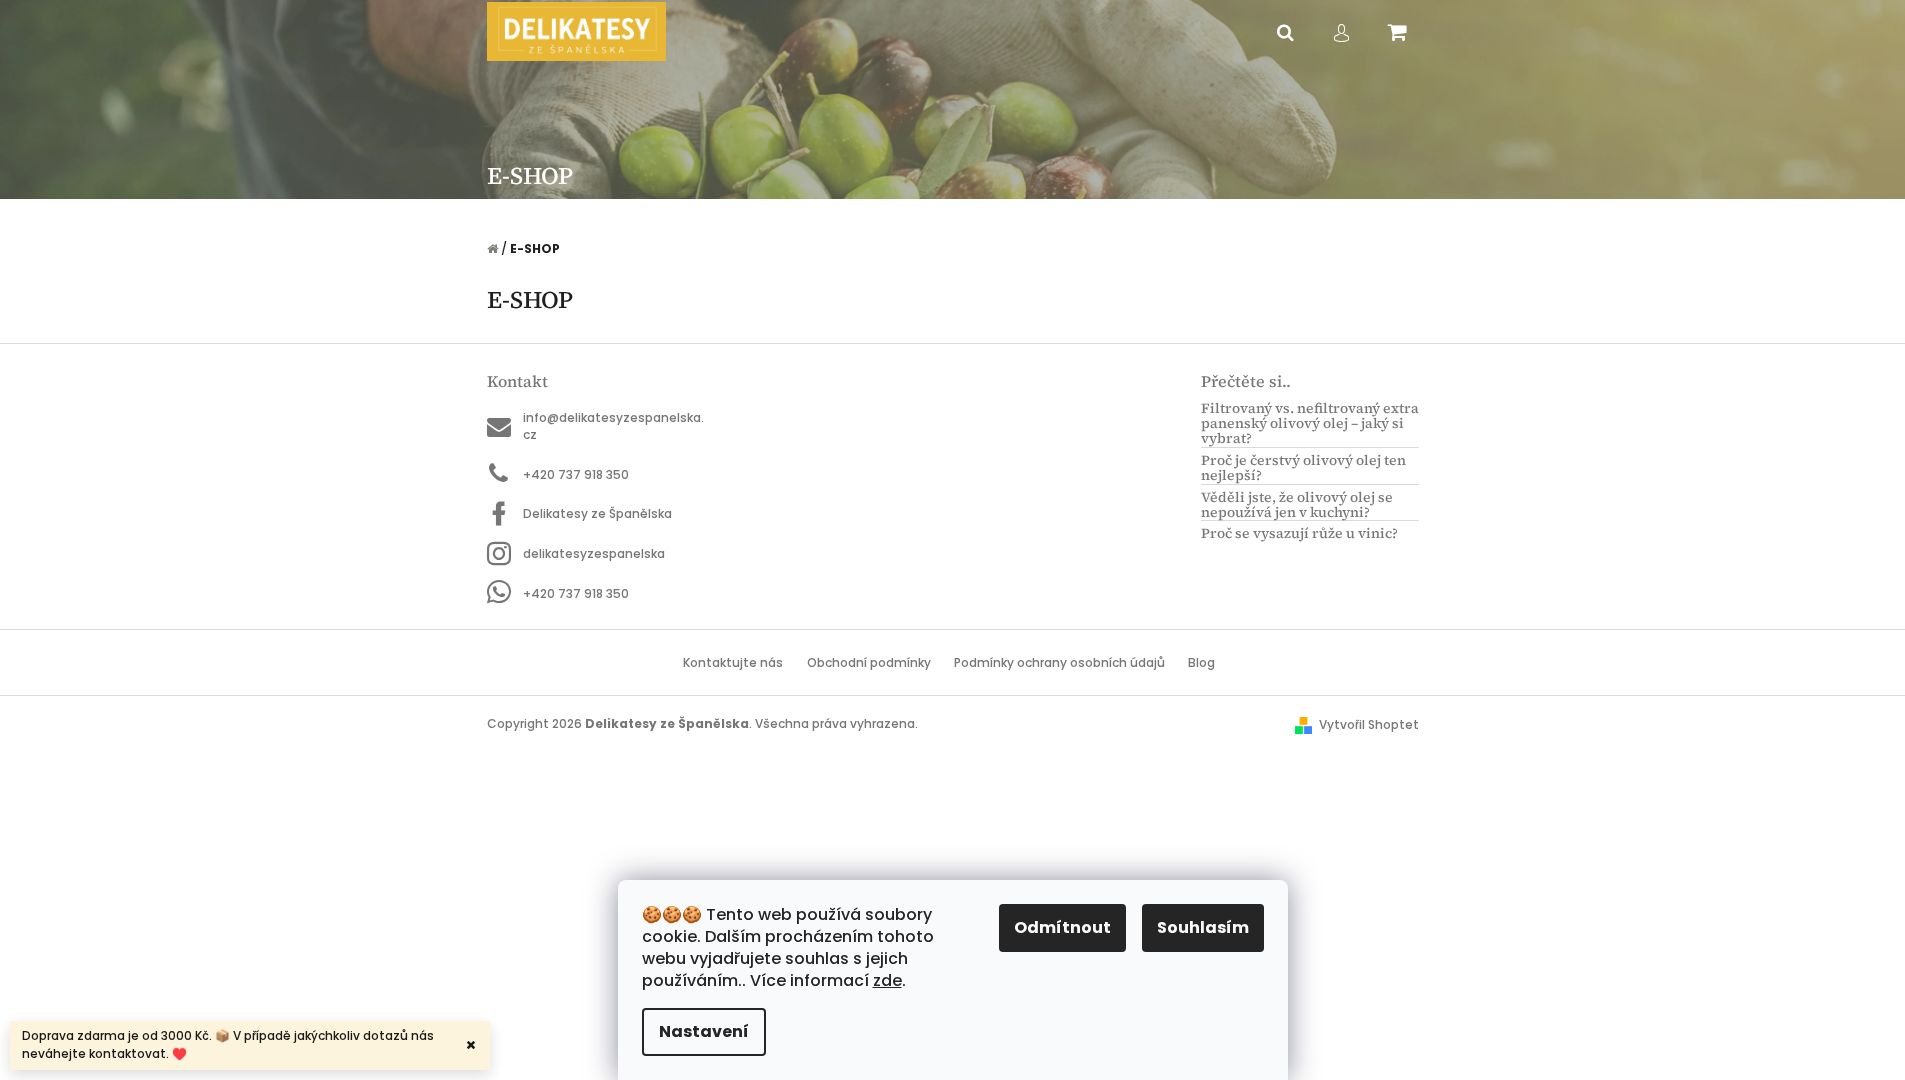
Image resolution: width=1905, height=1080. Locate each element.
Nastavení (704, 1031)
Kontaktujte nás (733, 662)
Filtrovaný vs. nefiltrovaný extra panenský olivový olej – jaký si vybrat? (1310, 424)
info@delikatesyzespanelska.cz (613, 426)
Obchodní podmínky (869, 662)
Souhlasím (1203, 927)
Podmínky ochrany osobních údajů (1059, 662)
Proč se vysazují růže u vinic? (1299, 533)
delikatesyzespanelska (594, 553)
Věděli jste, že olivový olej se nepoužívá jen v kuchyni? (1297, 505)
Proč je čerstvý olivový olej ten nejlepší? (1303, 468)
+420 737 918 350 (576, 474)
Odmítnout (1062, 927)
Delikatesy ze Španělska (597, 513)
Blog (1201, 662)
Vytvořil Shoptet (1369, 724)
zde (887, 980)
